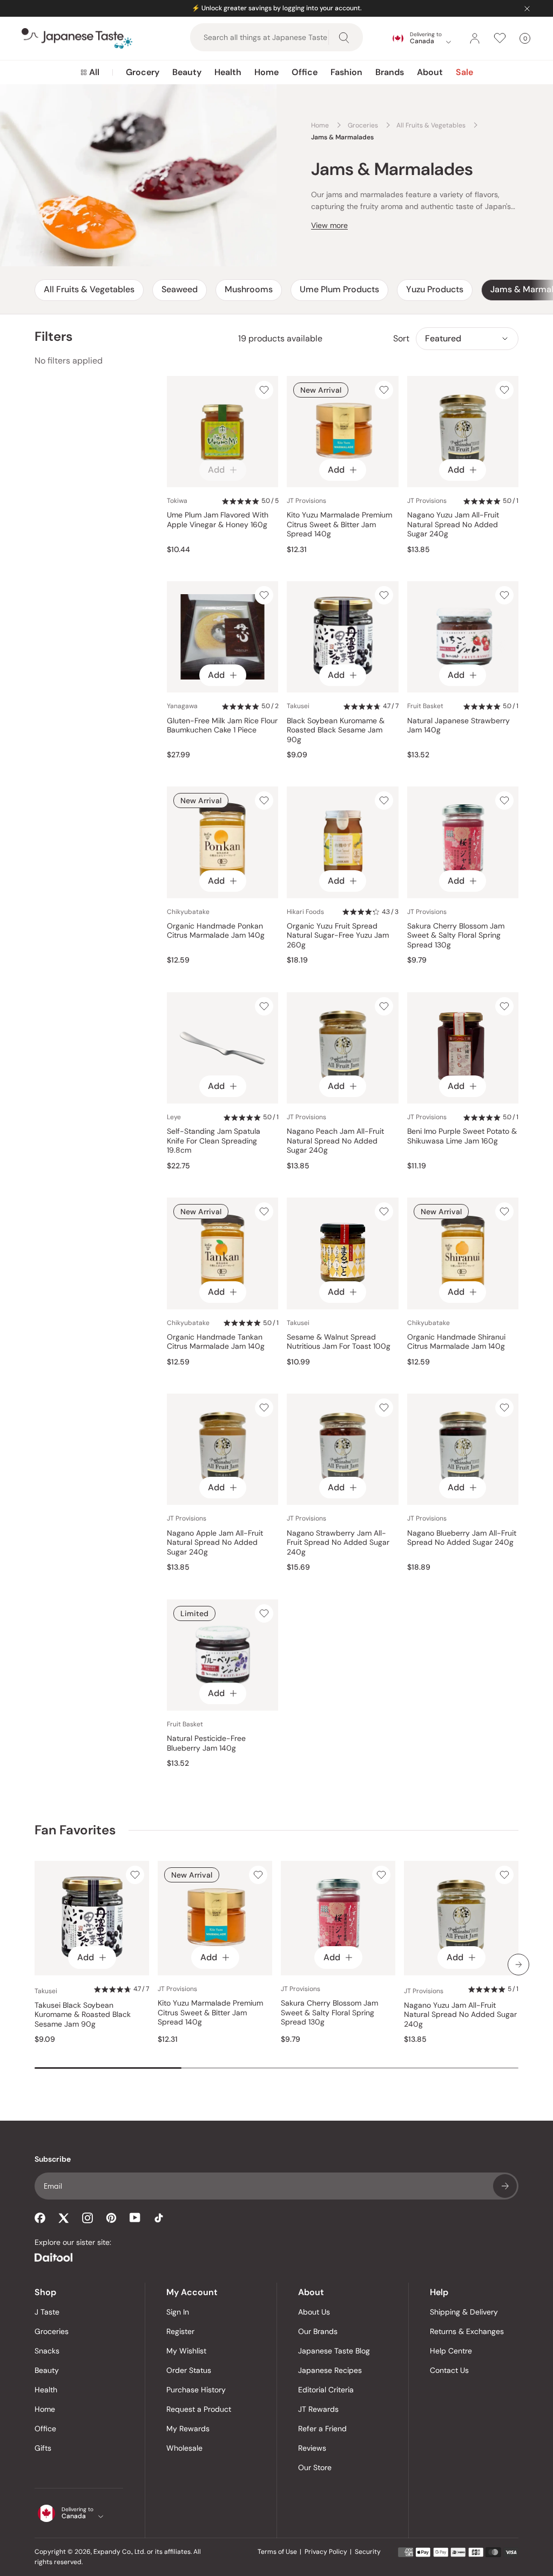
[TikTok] (159, 2218)
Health (228, 72)
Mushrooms (249, 289)
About (430, 72)
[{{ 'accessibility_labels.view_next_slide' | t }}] (518, 1965)
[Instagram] (87, 2218)
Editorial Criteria (326, 2390)
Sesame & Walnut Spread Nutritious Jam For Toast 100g (339, 1342)
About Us (314, 2312)
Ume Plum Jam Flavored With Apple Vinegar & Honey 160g (218, 520)
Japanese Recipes (330, 2370)
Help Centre (451, 2351)
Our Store (315, 2467)
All (94, 72)
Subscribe (505, 2186)
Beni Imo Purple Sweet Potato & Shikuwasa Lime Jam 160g (462, 1136)
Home (267, 72)
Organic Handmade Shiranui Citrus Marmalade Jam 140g (456, 1342)
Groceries (52, 2331)
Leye (174, 1117)
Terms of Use (277, 2552)
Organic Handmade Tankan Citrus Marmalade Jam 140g (216, 1342)
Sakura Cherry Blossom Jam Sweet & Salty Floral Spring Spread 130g (456, 936)
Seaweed (180, 289)
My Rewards (188, 2429)
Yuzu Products (435, 289)
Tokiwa (177, 501)
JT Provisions (306, 501)
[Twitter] (64, 2218)
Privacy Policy (326, 2552)
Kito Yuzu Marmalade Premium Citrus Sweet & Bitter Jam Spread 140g (339, 524)
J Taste (47, 2312)
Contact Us (449, 2370)
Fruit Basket (425, 706)
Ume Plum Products (339, 289)
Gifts (43, 2448)
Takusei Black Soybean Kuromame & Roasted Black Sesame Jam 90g (83, 2015)
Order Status (189, 2370)
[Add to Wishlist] (264, 390)
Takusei (298, 706)
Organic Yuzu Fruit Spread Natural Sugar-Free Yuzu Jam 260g (338, 936)
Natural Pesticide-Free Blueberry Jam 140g (206, 1743)
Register (180, 2331)
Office (305, 72)
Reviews (312, 2448)
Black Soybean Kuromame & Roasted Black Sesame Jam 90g (336, 730)
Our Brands (318, 2331)
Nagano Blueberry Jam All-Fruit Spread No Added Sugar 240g (462, 1538)
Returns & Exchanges (467, 2331)
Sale (464, 72)
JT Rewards (318, 2409)
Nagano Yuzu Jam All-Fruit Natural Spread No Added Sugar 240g (453, 524)
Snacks (47, 2351)
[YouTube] (135, 2218)
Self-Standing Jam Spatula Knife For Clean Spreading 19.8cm (214, 1141)
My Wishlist (186, 2351)
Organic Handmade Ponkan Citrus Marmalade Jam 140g (216, 931)
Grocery (143, 72)
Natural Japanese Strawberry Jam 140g (458, 726)
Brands (390, 72)
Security (368, 2552)
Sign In (178, 2312)
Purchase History (196, 2390)
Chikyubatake (188, 912)
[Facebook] (40, 2218)
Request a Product (199, 2409)
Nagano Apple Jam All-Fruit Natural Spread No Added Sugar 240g (215, 1543)
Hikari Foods (305, 912)
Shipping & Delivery (464, 2312)
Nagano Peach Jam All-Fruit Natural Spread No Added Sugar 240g (335, 1141)
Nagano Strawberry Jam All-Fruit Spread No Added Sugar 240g (338, 1543)
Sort (401, 338)
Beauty (187, 72)
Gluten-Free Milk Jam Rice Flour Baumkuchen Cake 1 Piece (222, 726)
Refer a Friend (322, 2429)
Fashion (346, 72)
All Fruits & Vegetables (89, 289)
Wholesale (184, 2448)
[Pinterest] (111, 2218)
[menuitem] (90, 72)
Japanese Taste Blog (334, 2351)
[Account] (475, 38)
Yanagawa (182, 706)
